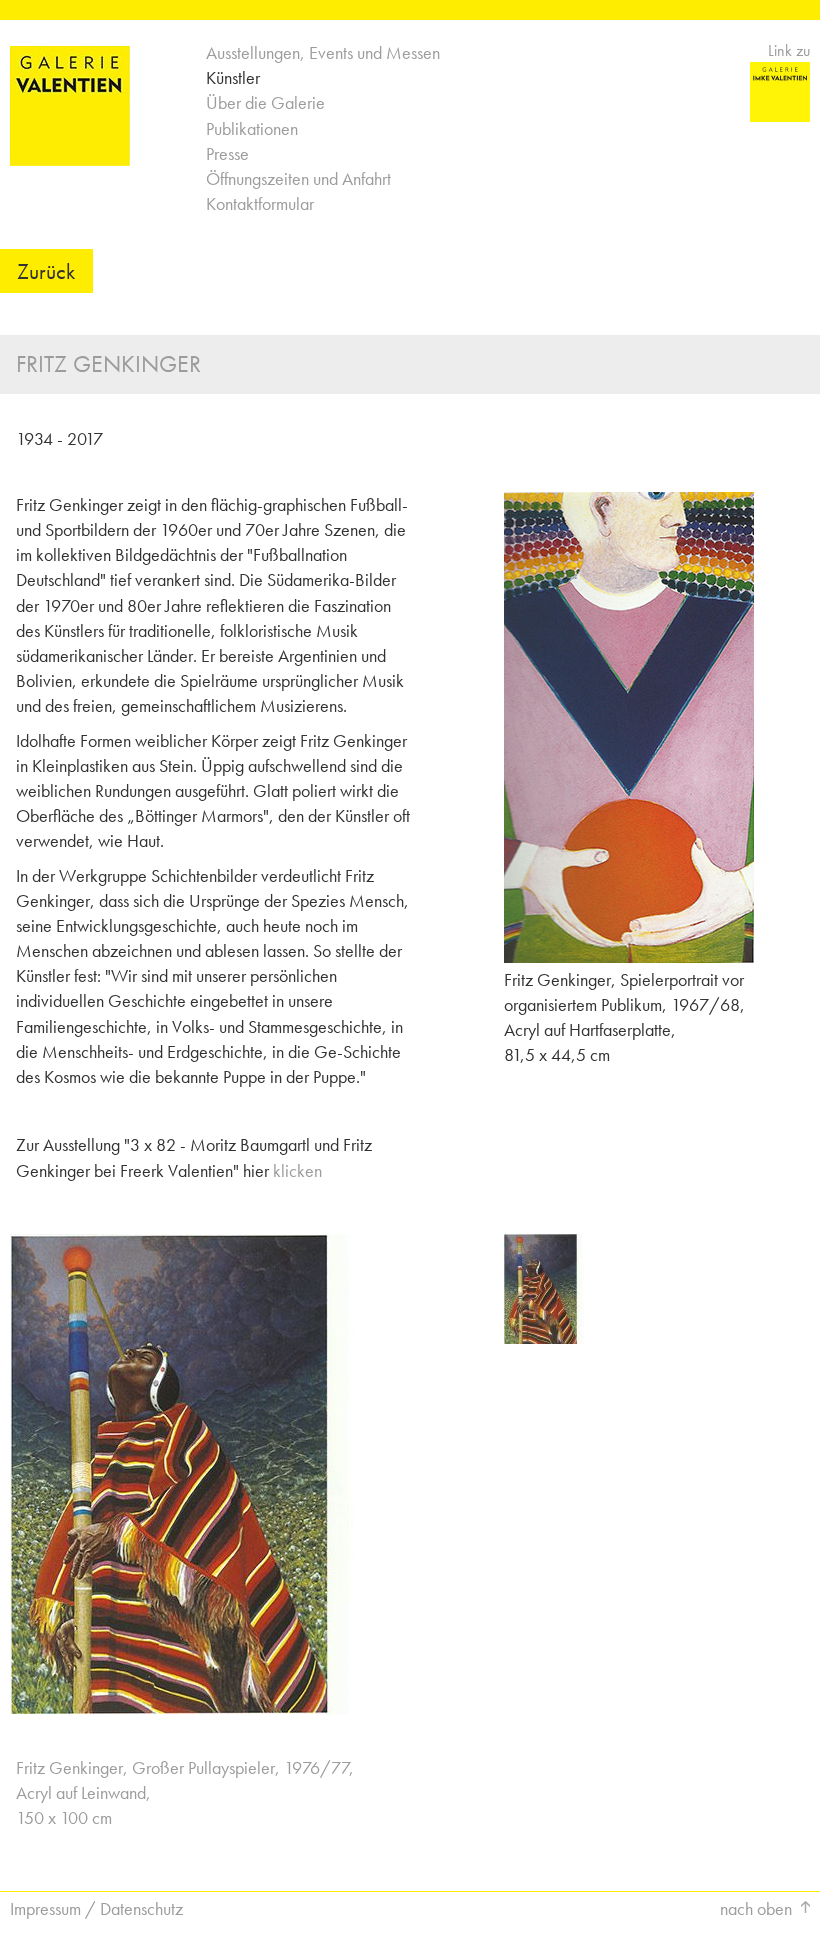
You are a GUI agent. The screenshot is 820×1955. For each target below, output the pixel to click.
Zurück (46, 270)
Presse (227, 153)
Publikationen (252, 128)
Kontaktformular (260, 203)
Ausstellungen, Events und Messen (323, 52)
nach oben (756, 1908)
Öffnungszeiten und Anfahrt (298, 178)
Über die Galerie (265, 102)
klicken (297, 1170)
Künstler (233, 77)
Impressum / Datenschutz (96, 1908)
